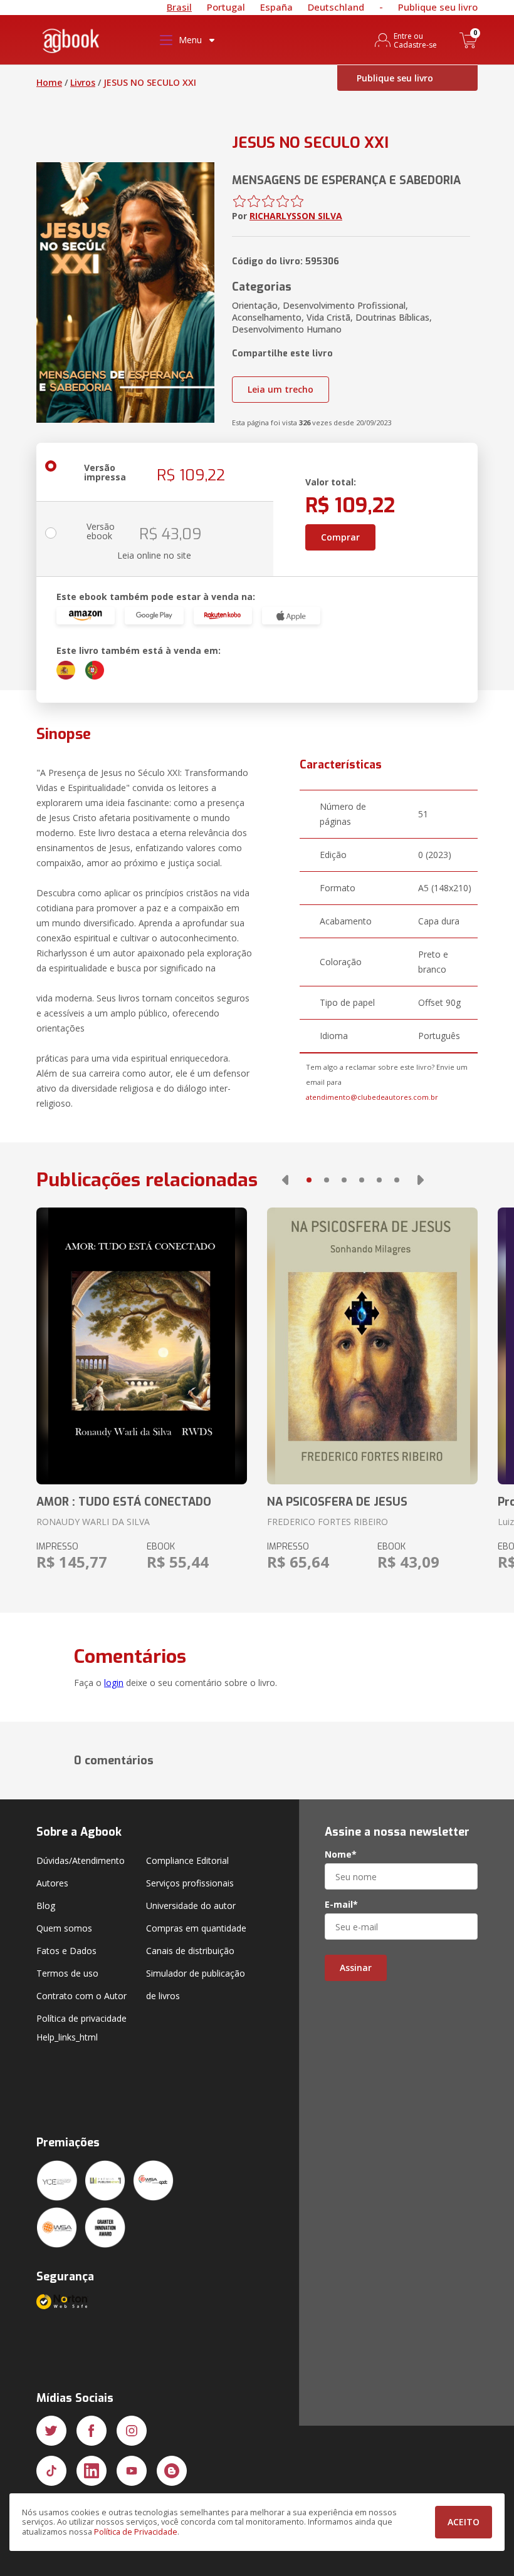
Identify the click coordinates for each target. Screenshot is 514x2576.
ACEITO (464, 2522)
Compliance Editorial (187, 1860)
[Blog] (172, 2471)
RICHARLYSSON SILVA (296, 216)
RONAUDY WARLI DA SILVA (93, 1522)
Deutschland (336, 7)
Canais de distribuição (190, 1951)
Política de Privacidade (136, 2532)
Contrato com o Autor (81, 1996)
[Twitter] (51, 2431)
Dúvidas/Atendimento (81, 1860)
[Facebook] (92, 2431)
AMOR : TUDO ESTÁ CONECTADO (124, 1502)
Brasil (179, 7)
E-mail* (341, 1905)
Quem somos (64, 1928)
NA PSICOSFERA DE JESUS (337, 1502)
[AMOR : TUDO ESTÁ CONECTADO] (142, 1346)
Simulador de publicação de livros (196, 1984)
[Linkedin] (92, 2471)
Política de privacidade (81, 2018)
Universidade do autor (191, 1906)
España (276, 7)
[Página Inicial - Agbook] (71, 43)
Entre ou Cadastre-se (415, 40)
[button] (285, 1180)
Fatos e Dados (66, 1951)
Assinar (356, 1968)
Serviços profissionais (190, 1883)
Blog (46, 1906)
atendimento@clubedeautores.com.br (372, 1097)
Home (49, 82)
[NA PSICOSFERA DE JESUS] (372, 1346)
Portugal (226, 7)
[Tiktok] (51, 2471)
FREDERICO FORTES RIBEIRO (328, 1522)
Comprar (340, 537)
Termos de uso (67, 1973)
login (114, 1683)
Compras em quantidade (196, 1928)
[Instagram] (132, 2431)
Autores (52, 1883)
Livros (83, 82)
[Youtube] (132, 2471)
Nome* (341, 1854)
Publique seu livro (438, 7)
